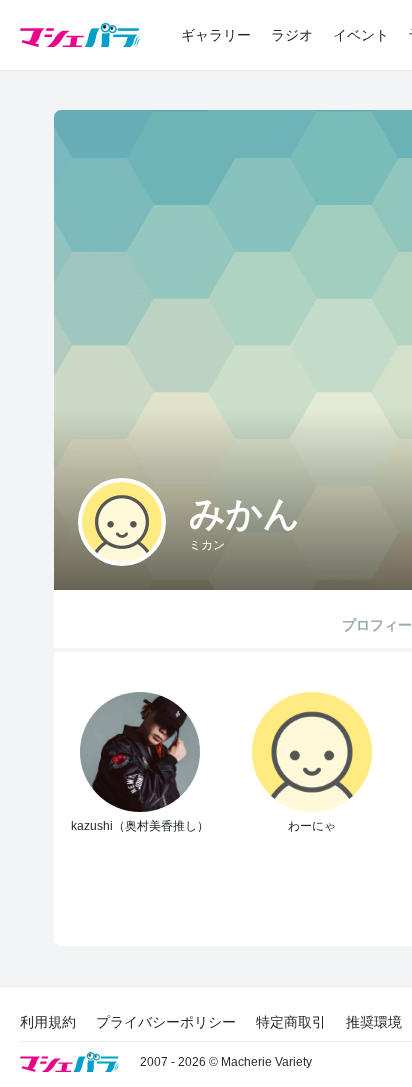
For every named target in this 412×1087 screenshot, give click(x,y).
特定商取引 (291, 1022)
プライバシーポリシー (166, 1022)
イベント (361, 35)
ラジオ (292, 35)
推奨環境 (374, 1022)
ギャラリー (216, 35)
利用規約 (48, 1022)
